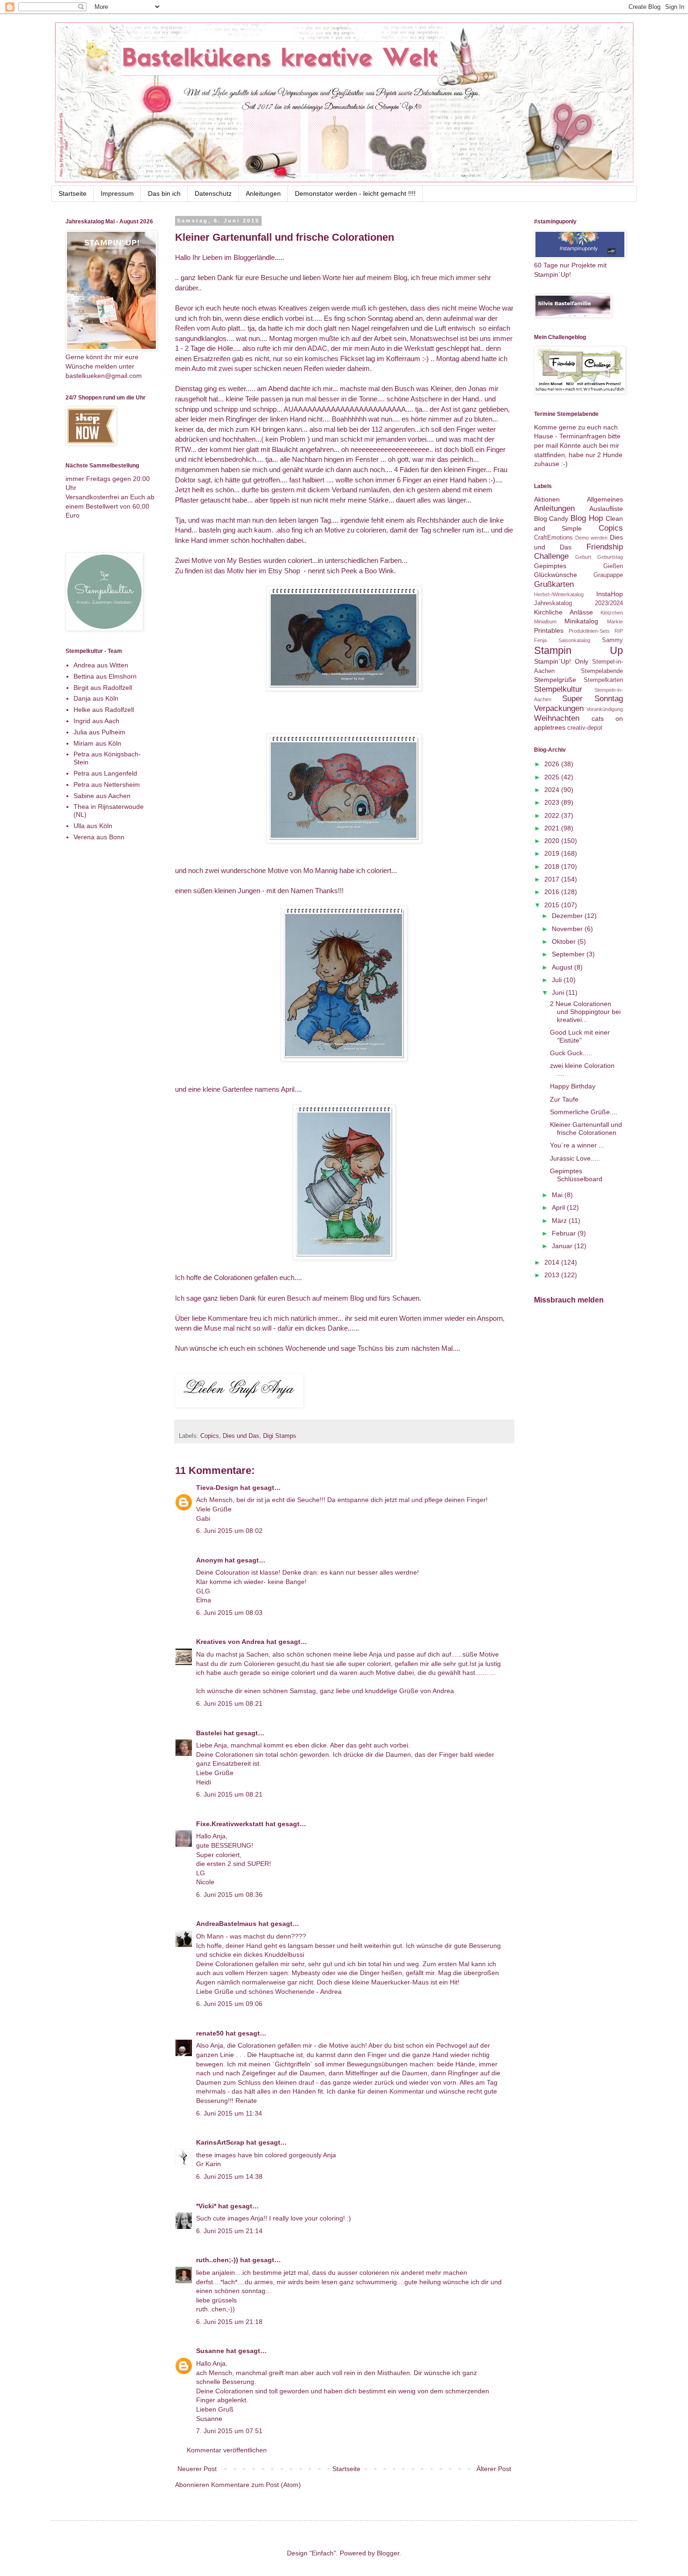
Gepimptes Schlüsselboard (576, 1175)
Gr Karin (209, 2164)
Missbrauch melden (569, 1300)
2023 (553, 802)
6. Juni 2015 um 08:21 (229, 1703)
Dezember (568, 916)
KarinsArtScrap (220, 2142)
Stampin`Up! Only (561, 661)
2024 (553, 790)
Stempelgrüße (555, 680)
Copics (210, 1436)
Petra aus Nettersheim (107, 785)
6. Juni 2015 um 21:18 (229, 2322)
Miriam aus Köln (97, 743)
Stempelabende (602, 671)
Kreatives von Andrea (230, 1642)
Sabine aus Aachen (102, 796)
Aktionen (547, 499)
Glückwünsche (556, 575)
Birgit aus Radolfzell (103, 688)
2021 (553, 828)
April (288, 1089)
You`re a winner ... (577, 1145)
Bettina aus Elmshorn (105, 676)
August (563, 967)
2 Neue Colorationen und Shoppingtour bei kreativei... (585, 1012)
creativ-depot (585, 728)
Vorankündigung (605, 709)
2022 (553, 815)
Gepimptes (550, 566)
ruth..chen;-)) (217, 2260)
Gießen (613, 566)
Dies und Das (241, 1436)
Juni (559, 992)
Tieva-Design (217, 1488)
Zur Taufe (564, 1099)
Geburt (583, 557)
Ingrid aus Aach (96, 721)
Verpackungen (559, 708)
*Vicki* (206, 2206)
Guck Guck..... (571, 1053)
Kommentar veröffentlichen (227, 2450)
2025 (553, 777)
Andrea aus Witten (101, 665)
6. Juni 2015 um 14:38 (229, 2176)
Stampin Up (578, 650)
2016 (553, 892)
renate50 (210, 2033)
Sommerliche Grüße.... (584, 1112)
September (569, 954)
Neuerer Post (197, 2469)
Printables (549, 630)
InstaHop (610, 594)
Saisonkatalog (574, 640)
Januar (563, 1246)
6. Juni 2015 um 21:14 (229, 2231)
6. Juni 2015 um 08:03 (229, 1613)
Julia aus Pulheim (99, 732)
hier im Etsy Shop (273, 571)
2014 (553, 1262)
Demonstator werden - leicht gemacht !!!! (355, 193)
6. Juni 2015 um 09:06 (229, 2004)
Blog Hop (587, 518)
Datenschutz (213, 193)
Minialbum (545, 622)
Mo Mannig (320, 870)
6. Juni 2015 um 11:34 (229, 2113)
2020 (553, 841)
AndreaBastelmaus (226, 1924)
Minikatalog (581, 621)
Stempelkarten (603, 680)
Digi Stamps (280, 1436)
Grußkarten (554, 584)
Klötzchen (612, 613)
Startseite (73, 193)
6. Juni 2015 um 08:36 (229, 1895)
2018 (553, 866)
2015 (553, 905)
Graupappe (608, 575)
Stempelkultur (558, 689)
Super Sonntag (593, 699)
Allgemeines (605, 499)
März (560, 1221)
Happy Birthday (573, 1086)
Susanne (210, 2351)
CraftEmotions (553, 538)
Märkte (615, 622)
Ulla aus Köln (93, 826)
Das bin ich (164, 193)
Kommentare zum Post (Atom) (256, 2485)
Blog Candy (551, 518)
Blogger (388, 2553)
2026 (553, 764)
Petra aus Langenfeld (105, 773)
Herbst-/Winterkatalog (559, 594)
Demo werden (591, 538)
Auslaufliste (606, 509)
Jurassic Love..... (575, 1158)
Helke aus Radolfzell (104, 710)
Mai (558, 1195)
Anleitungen (263, 193)
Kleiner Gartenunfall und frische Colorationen (586, 1129)
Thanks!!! (329, 891)
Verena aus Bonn (99, 837)
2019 (553, 853)
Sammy (612, 640)
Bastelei (209, 1733)
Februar (565, 1233)
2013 (553, 1275)
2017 (553, 879)
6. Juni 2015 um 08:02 (229, 1531)
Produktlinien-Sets (589, 631)
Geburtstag (610, 557)
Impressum (117, 193)
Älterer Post (494, 2469)
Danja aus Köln (96, 698)
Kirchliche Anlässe (564, 612)
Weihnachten (557, 718)
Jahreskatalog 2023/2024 (578, 603)
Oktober (565, 941)
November (568, 929)
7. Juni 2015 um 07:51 (229, 2431)
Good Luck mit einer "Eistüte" (580, 1036)
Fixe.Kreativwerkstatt (230, 1824)
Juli (558, 980)
